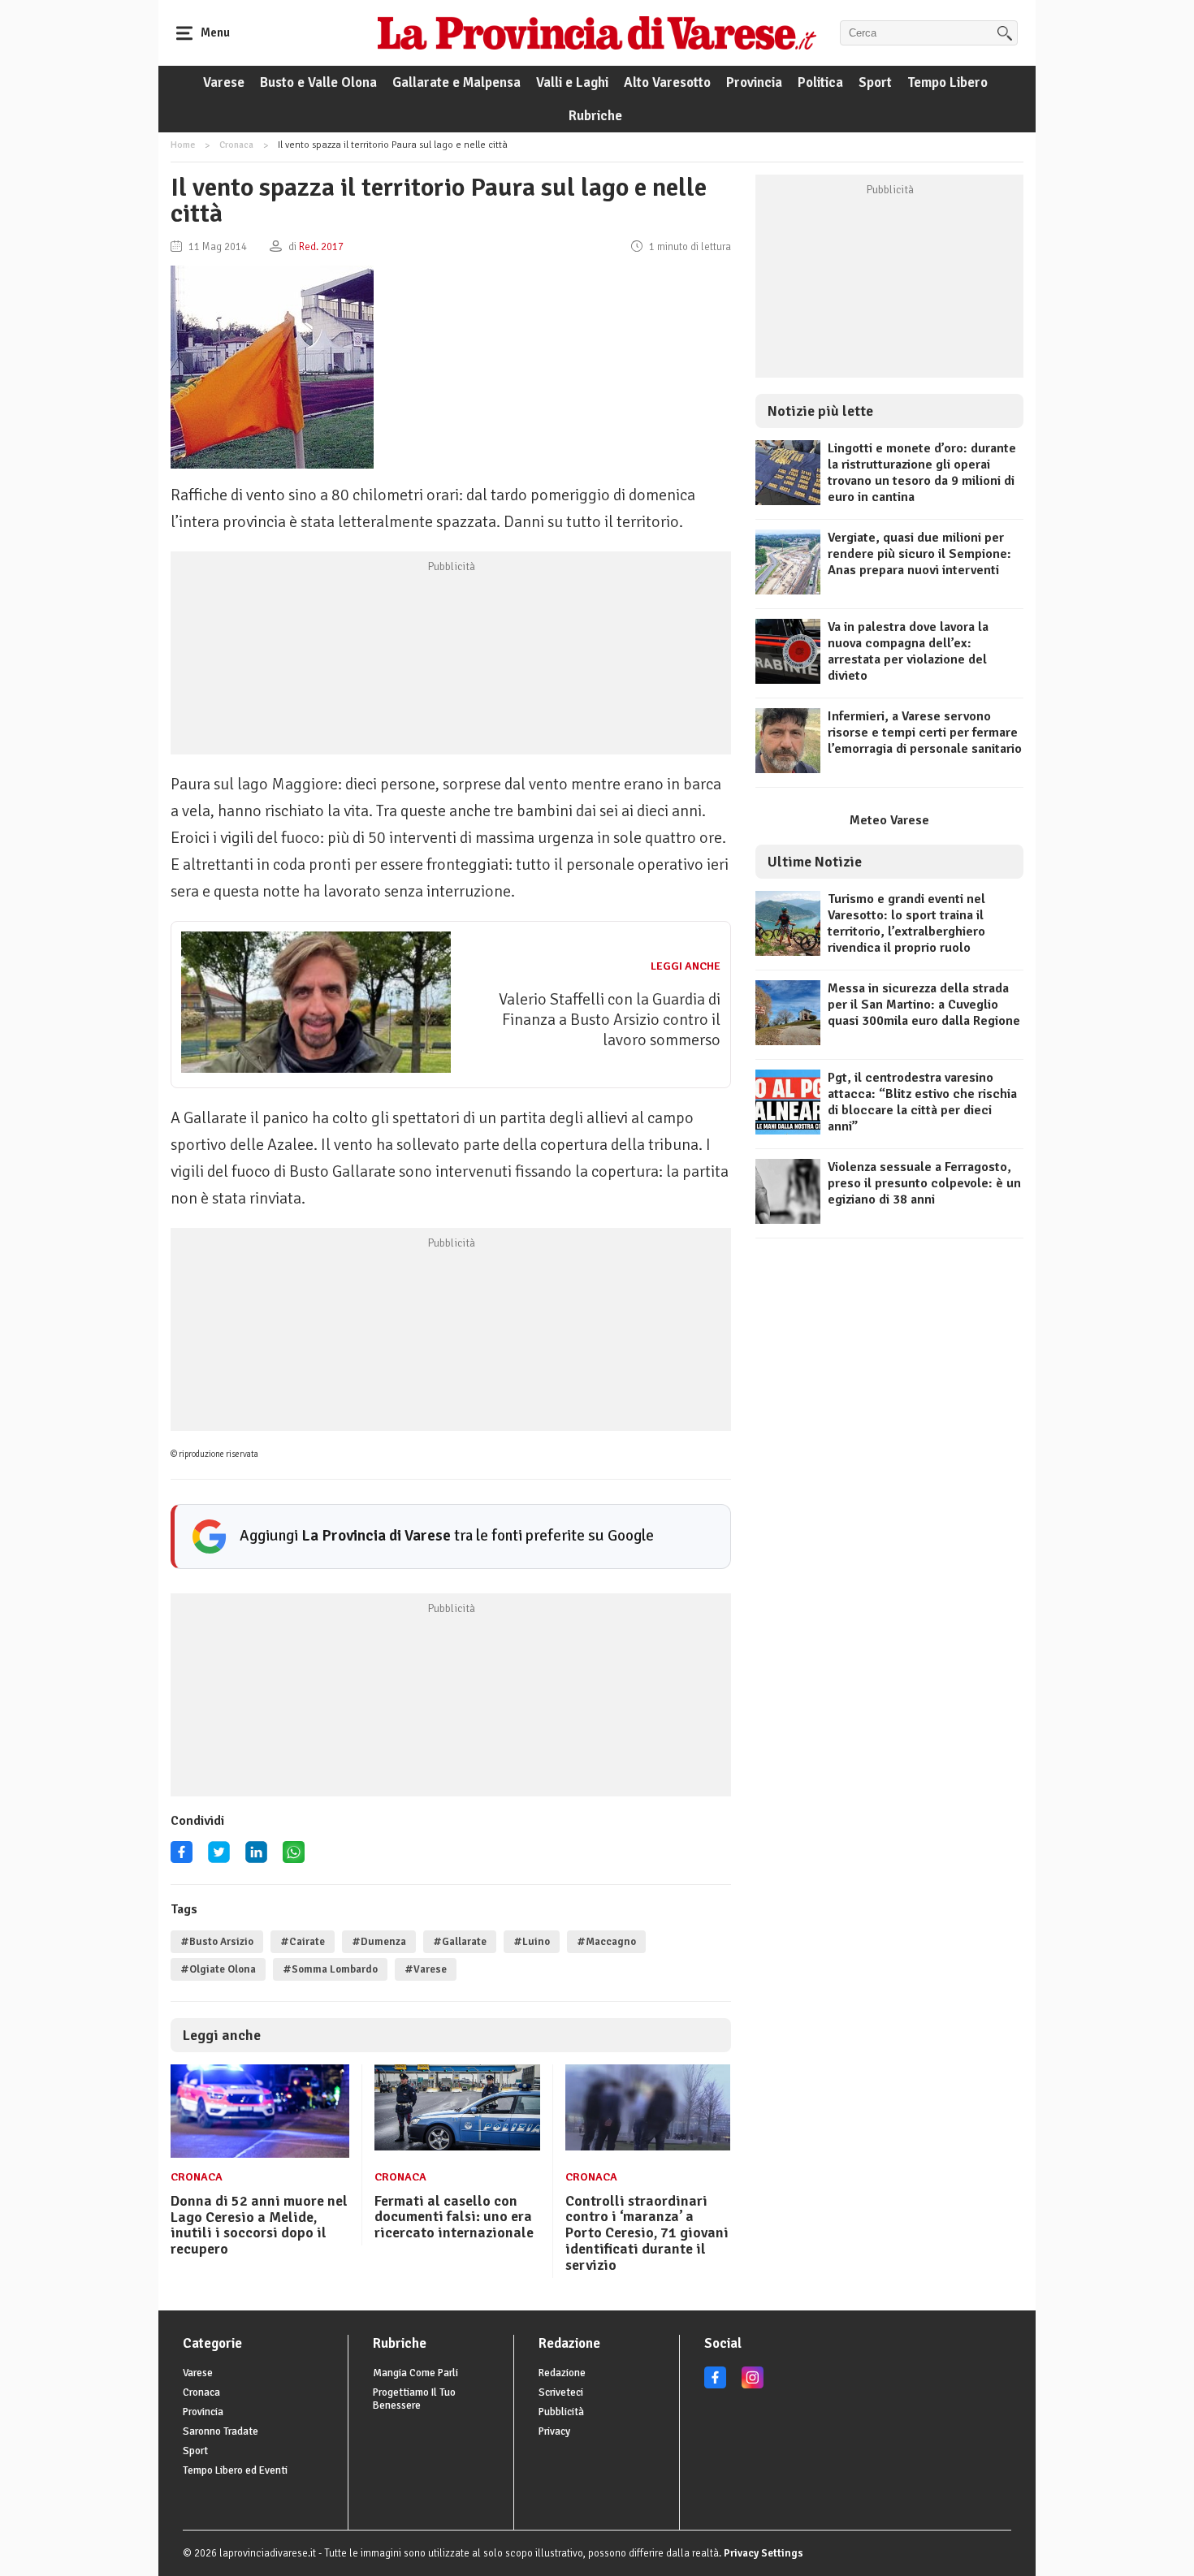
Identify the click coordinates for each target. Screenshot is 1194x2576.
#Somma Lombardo (330, 1969)
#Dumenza (379, 1942)
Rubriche (595, 116)
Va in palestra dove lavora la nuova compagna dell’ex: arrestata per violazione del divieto (908, 651)
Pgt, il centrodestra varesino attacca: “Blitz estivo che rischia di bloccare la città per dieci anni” (922, 1102)
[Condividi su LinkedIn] (256, 1858)
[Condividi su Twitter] (219, 1858)
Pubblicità (561, 2412)
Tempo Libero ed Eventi (235, 2470)
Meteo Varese (889, 820)
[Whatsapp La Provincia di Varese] (294, 1858)
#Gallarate (460, 1942)
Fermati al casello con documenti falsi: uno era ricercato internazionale (454, 2217)
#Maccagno (606, 1942)
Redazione (562, 2373)
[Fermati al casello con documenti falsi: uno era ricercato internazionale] (457, 2146)
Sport (875, 82)
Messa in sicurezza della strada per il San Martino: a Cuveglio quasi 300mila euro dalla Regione (924, 1005)
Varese (224, 82)
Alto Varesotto (667, 82)
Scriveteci (561, 2392)
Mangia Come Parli (415, 2373)
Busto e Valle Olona (318, 82)
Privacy (554, 2431)
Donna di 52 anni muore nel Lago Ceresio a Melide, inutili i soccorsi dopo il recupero (259, 2225)
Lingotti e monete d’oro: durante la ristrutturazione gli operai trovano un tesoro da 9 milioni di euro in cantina (922, 473)
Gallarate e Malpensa (456, 82)
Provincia (754, 82)
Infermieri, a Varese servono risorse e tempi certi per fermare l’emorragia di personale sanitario (925, 733)
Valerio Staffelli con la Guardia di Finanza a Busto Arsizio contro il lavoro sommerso (610, 1020)
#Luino (532, 1942)
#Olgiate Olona (218, 1969)
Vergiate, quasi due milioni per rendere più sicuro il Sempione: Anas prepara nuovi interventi (919, 554)
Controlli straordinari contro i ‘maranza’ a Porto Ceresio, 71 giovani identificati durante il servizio (647, 2233)
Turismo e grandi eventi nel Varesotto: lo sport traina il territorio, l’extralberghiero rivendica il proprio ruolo (906, 923)
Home (183, 145)
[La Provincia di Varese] (597, 32)
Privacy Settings (764, 2553)
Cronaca (236, 145)
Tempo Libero (947, 82)
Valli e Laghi (572, 82)
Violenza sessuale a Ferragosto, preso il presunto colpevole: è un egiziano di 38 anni (924, 1183)
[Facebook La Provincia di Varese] (182, 1858)
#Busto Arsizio (217, 1942)
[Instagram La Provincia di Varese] (753, 2385)
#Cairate (303, 1942)
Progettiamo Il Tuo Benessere (414, 2399)
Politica (820, 82)
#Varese (426, 1969)
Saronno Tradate (221, 2431)
